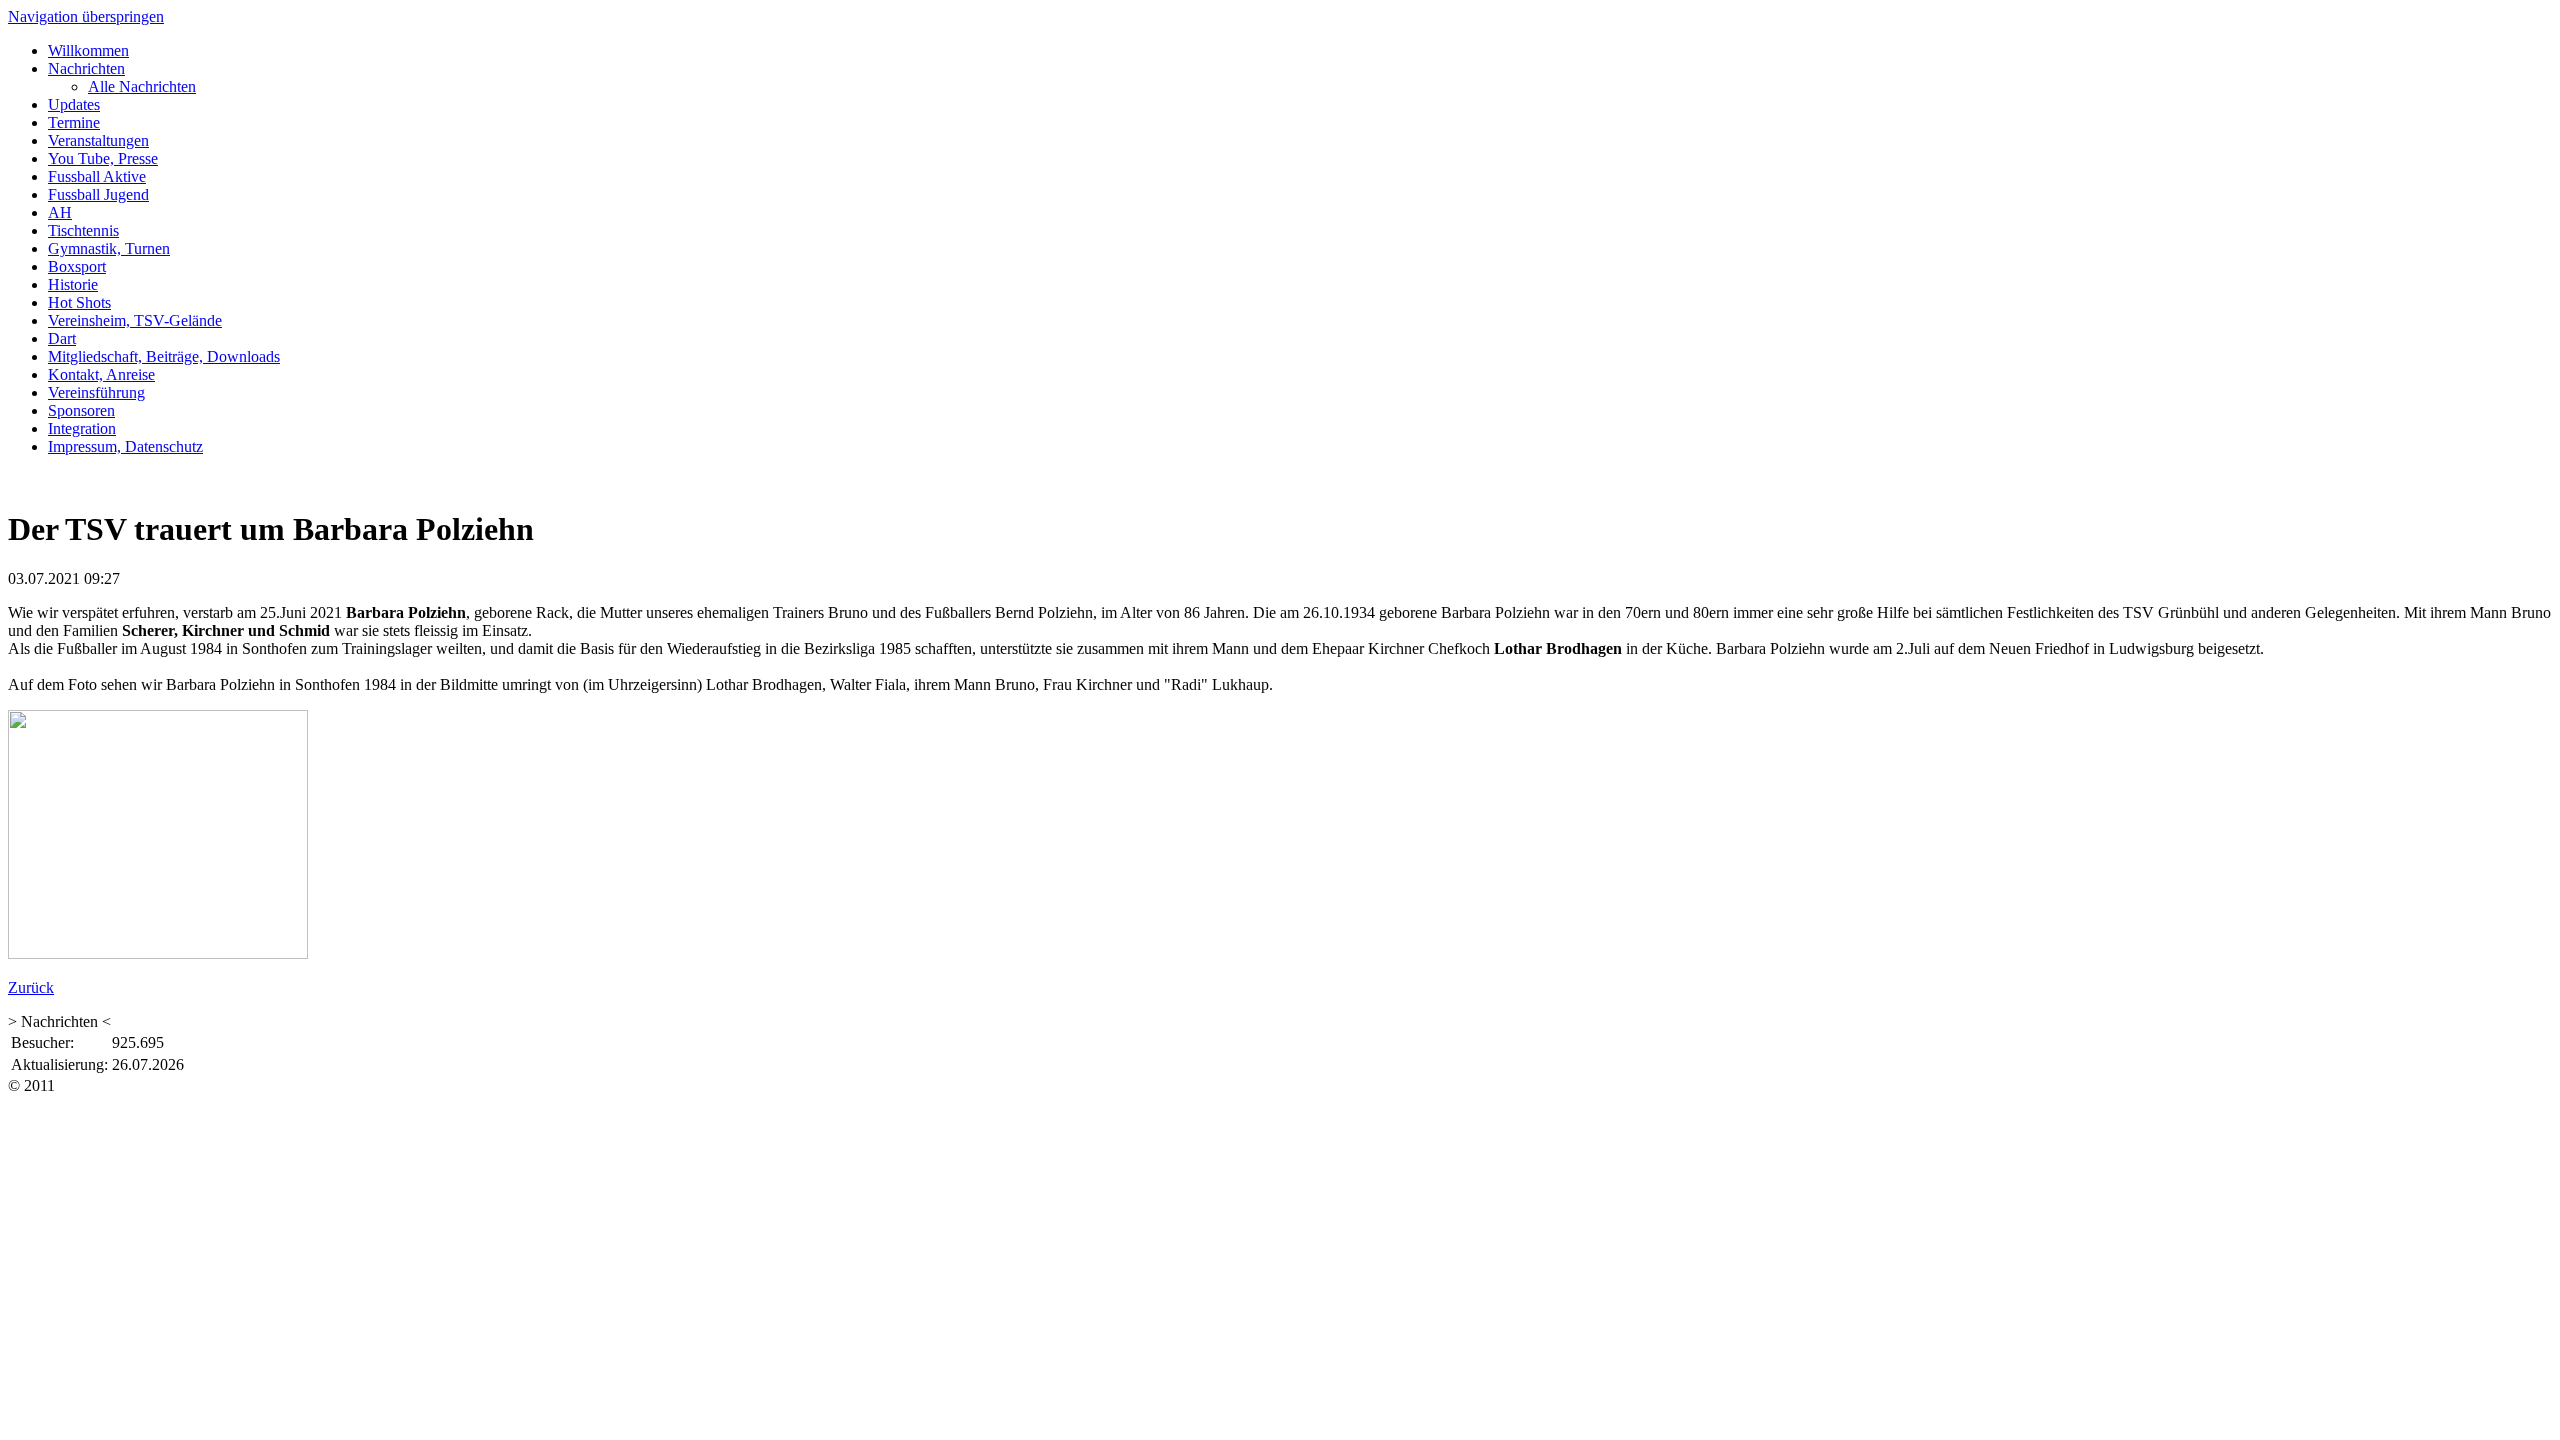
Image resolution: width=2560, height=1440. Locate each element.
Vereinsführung (96, 392)
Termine (74, 122)
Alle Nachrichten (142, 86)
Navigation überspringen (86, 16)
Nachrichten (86, 68)
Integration (82, 428)
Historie (73, 284)
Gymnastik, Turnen (109, 248)
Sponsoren (81, 410)
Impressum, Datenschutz (125, 446)
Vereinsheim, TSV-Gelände (135, 320)
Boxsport (77, 266)
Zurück (31, 987)
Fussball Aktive (97, 176)
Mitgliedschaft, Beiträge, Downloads (164, 356)
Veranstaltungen (98, 140)
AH (60, 212)
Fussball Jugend (98, 194)
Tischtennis (83, 230)
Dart (62, 338)
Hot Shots (79, 302)
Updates (74, 104)
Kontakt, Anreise (101, 374)
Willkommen (88, 50)
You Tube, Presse (103, 158)
